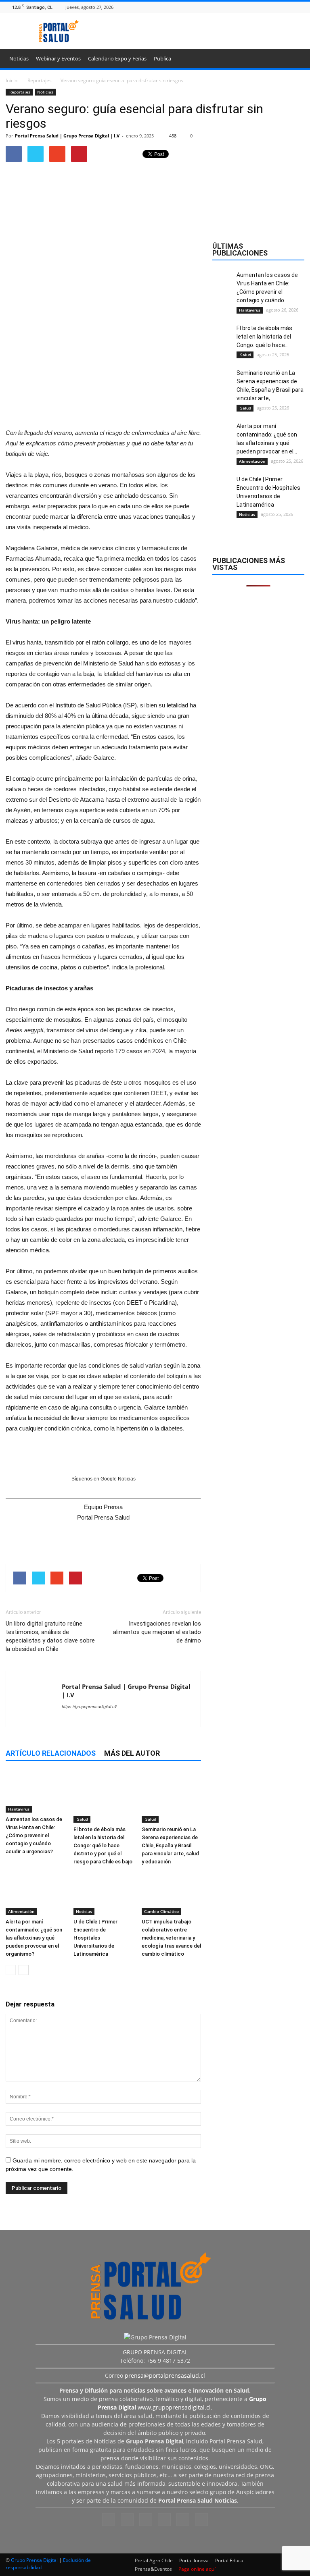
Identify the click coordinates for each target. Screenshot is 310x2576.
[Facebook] (249, 7)
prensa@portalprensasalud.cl (165, 2375)
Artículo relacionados (51, 1753)
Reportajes (19, 92)
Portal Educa (229, 2560)
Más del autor (132, 1753)
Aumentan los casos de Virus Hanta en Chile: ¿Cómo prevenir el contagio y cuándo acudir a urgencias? (34, 1835)
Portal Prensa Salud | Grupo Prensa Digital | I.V (67, 136)
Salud (82, 1819)
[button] (295, 60)
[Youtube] (300, 7)
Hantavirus (19, 1809)
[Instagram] (260, 7)
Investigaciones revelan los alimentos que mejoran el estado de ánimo (157, 1632)
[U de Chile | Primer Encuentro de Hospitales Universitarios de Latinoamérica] (103, 1894)
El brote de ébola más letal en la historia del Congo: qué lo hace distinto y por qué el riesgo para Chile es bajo (103, 1845)
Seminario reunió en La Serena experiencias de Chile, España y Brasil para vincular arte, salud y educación (170, 1845)
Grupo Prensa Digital (34, 2560)
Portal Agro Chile (154, 2560)
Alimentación (21, 1911)
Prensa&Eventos (153, 2569)
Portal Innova (194, 2560)
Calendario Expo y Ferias (117, 58)
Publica (162, 58)
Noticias (19, 58)
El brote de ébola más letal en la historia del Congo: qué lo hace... (264, 337)
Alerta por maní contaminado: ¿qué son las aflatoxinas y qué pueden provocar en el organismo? (34, 1938)
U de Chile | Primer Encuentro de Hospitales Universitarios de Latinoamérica (95, 1938)
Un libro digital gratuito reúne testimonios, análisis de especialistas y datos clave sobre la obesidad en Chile (50, 1636)
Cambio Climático (161, 1911)
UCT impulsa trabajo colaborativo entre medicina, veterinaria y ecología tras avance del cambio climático (171, 1938)
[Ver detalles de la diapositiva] (103, 364)
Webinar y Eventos (58, 58)
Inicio (12, 80)
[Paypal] (280, 7)
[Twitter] (290, 7)
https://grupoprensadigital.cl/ (89, 1707)
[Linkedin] (270, 7)
